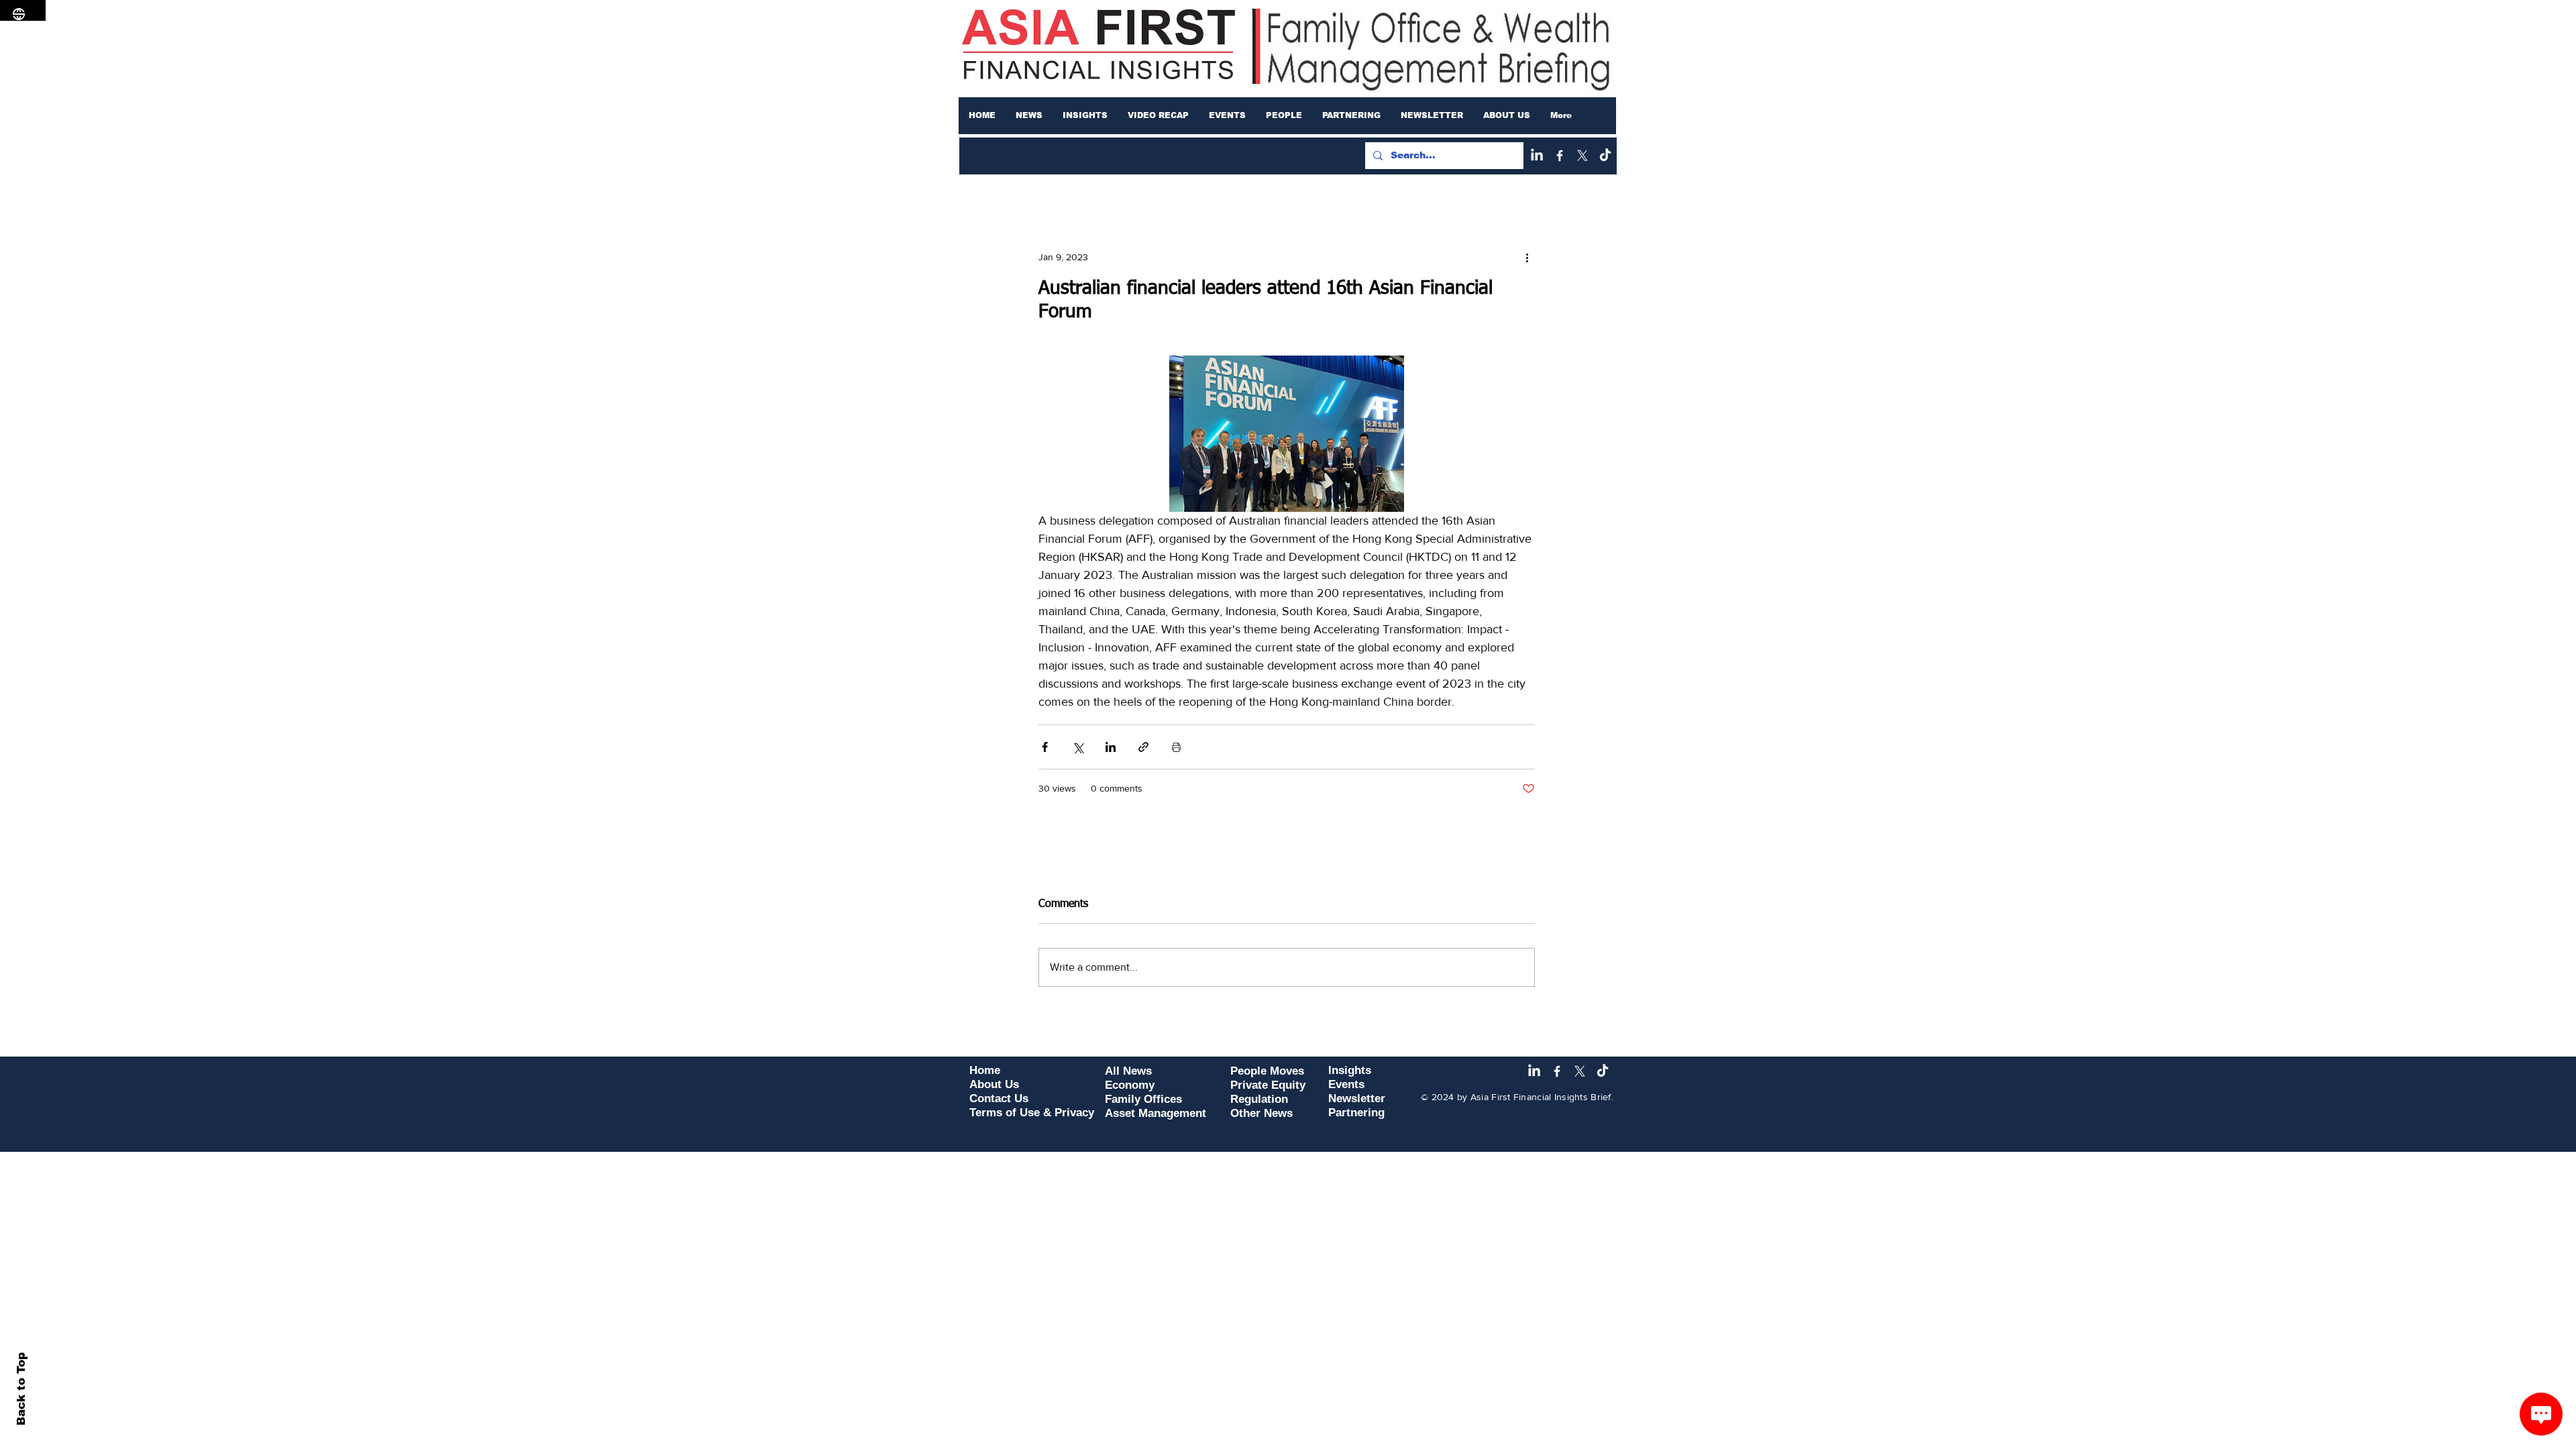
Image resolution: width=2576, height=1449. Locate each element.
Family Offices (1143, 1099)
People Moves (1267, 1071)
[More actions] (1527, 257)
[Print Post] (1176, 747)
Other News (1262, 1113)
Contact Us (999, 1098)
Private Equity (1268, 1085)
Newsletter (1357, 1098)
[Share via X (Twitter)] (1078, 747)
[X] (1582, 156)
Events (1346, 1084)
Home (985, 1070)
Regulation (1259, 1099)
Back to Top (21, 1389)
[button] (1029, 115)
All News (1128, 1071)
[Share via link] (1143, 747)
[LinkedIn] (1537, 156)
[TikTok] (1605, 156)
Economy (1130, 1085)
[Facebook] (1560, 156)
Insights (1350, 1070)
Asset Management (1156, 1113)
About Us (994, 1084)
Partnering (1356, 1113)
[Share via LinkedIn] (1111, 747)
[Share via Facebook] (1045, 747)
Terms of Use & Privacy (1032, 1113)
